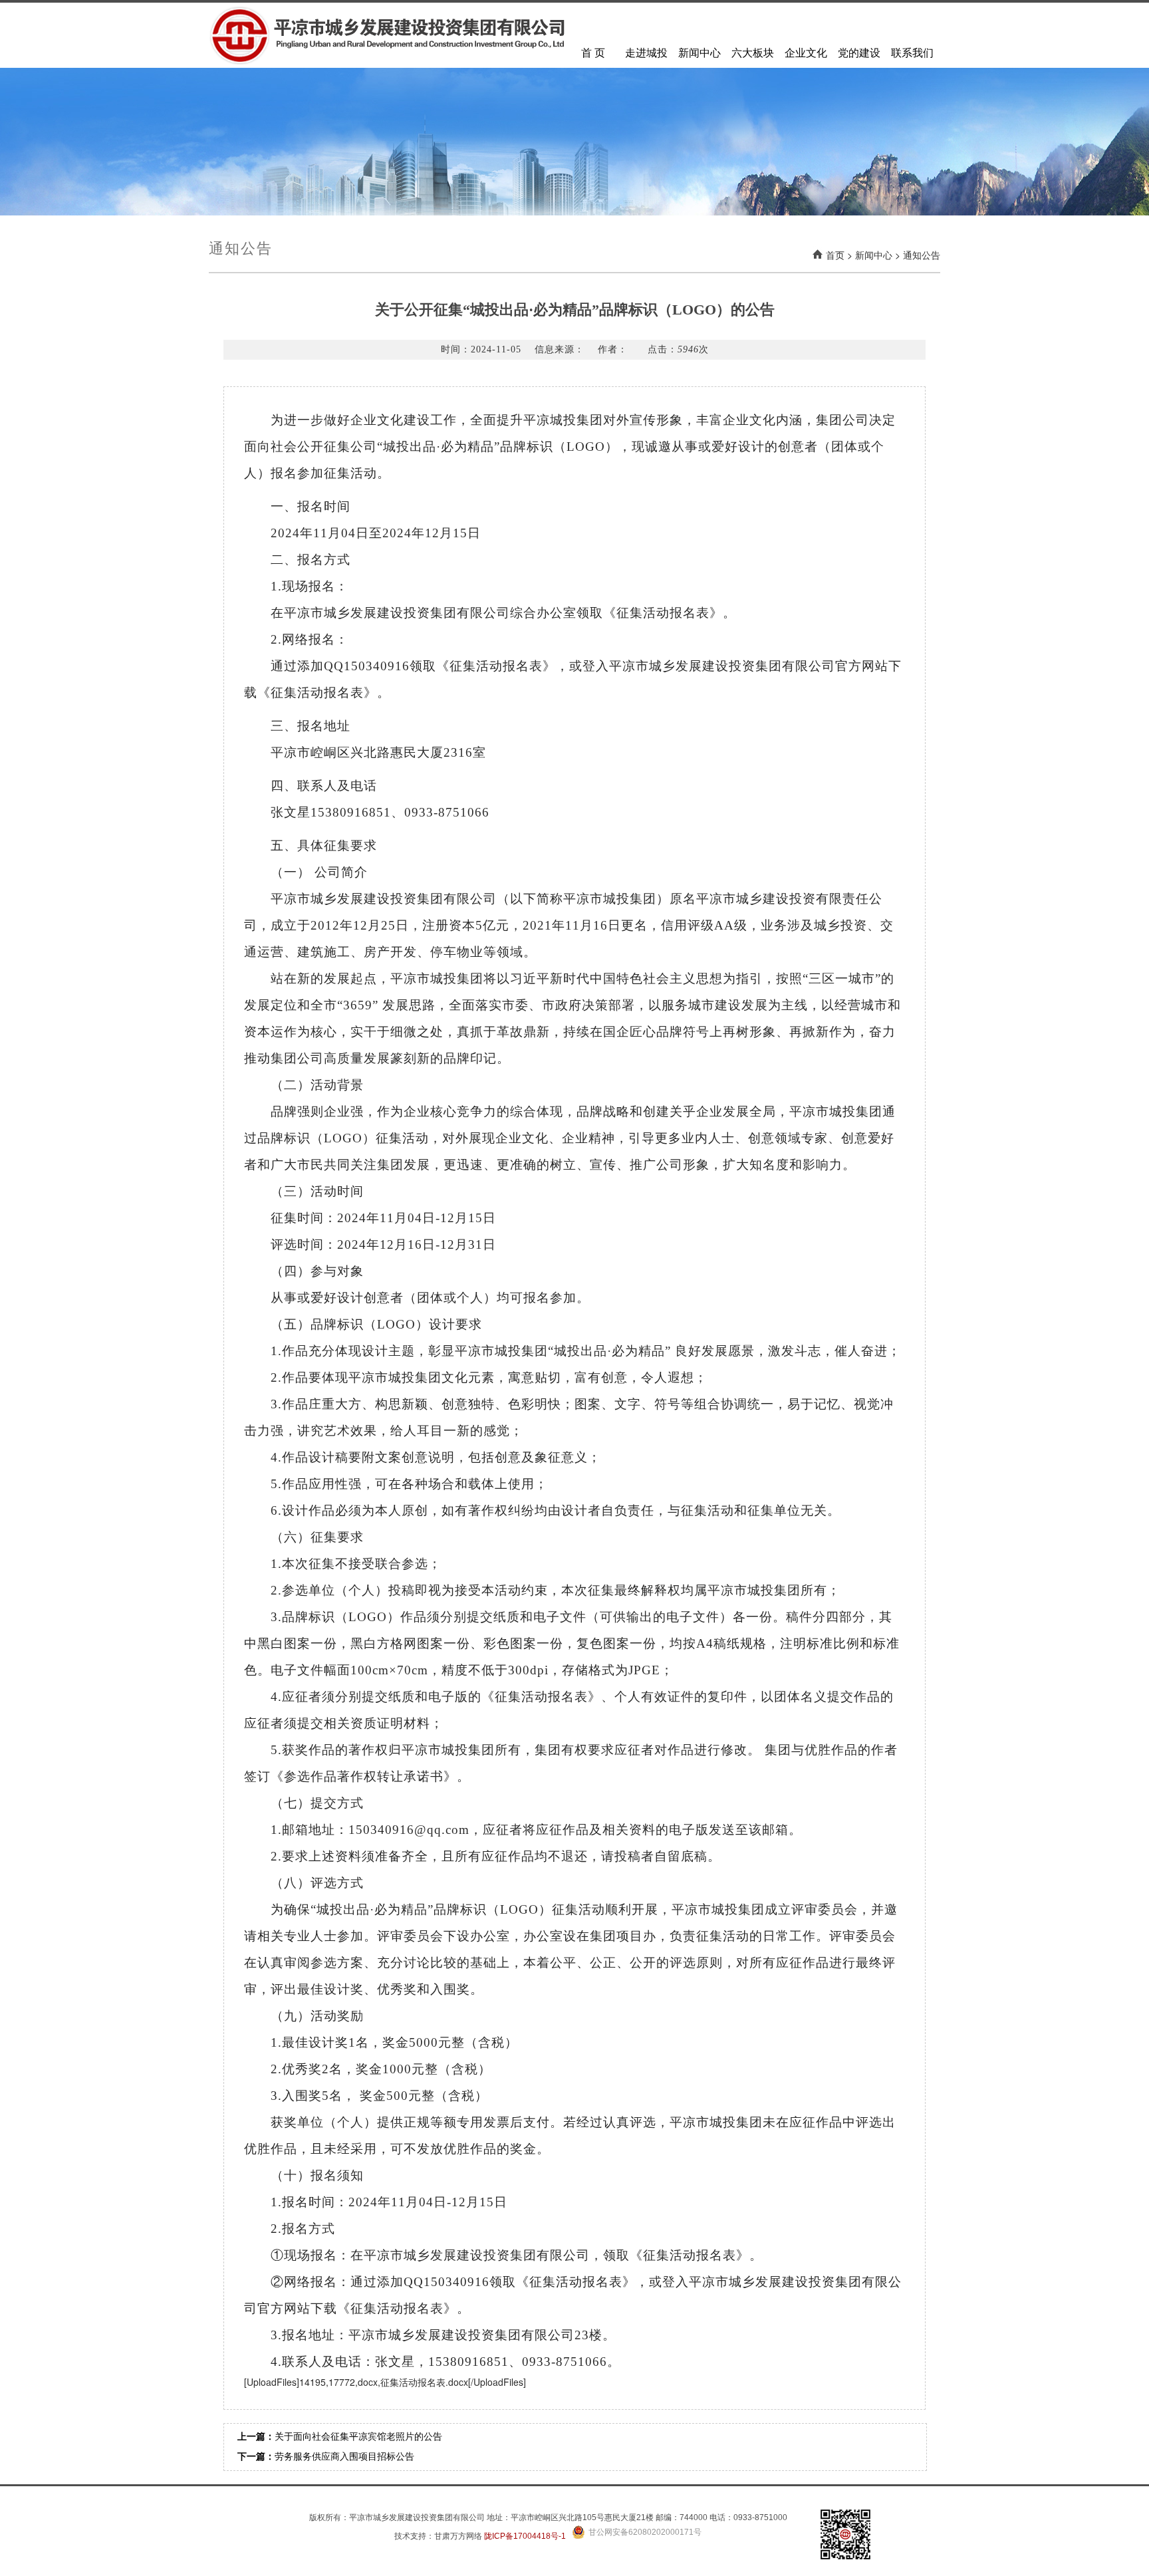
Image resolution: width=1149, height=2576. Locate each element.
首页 (835, 255)
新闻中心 (700, 53)
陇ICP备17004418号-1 (525, 2536)
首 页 (593, 53)
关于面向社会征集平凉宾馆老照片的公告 (358, 2437)
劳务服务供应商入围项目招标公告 (344, 2457)
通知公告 (922, 255)
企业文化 (806, 53)
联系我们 (912, 53)
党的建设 (859, 53)
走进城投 (646, 53)
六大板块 (753, 53)
